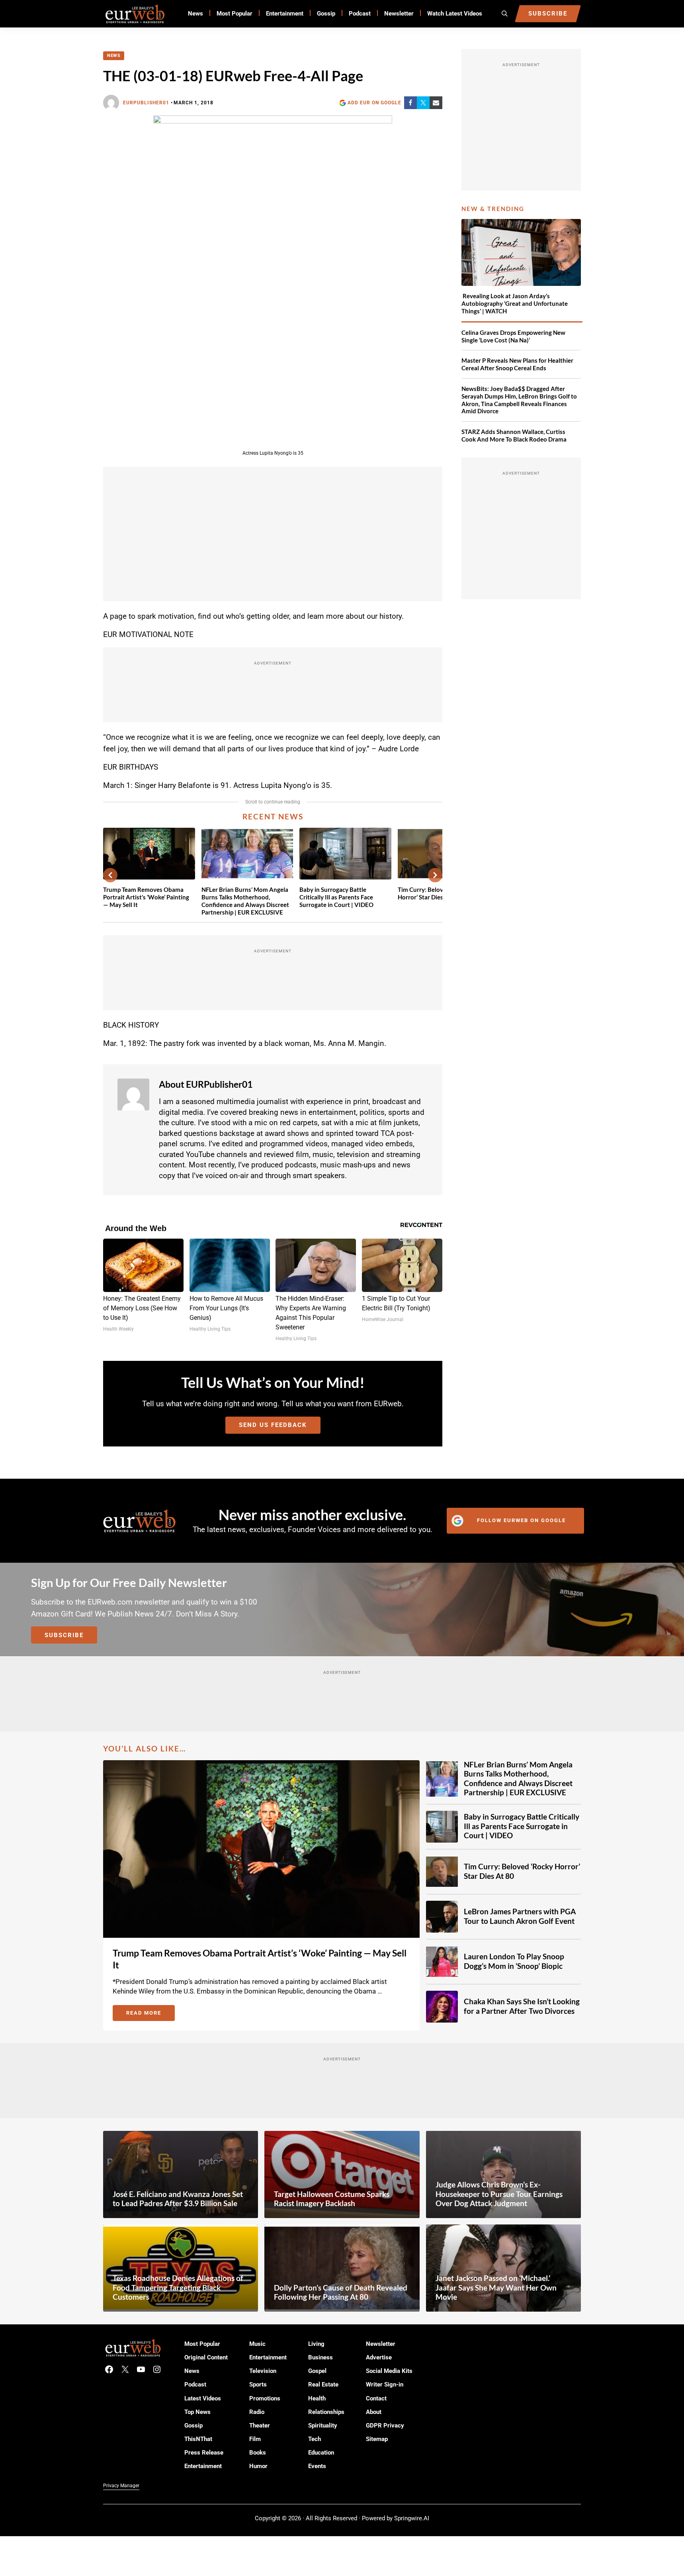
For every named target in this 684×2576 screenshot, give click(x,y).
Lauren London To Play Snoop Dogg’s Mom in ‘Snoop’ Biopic (514, 1961)
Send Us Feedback (273, 1425)
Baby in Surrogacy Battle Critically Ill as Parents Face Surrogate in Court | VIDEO (336, 897)
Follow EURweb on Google (521, 1520)
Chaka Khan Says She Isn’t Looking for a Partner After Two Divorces (522, 2006)
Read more (150, 2014)
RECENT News (273, 817)
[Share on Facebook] (410, 103)
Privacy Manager (121, 2486)
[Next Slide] (435, 875)
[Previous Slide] (110, 875)
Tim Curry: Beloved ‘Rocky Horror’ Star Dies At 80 (522, 1871)
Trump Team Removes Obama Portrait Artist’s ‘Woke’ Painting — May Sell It (146, 897)
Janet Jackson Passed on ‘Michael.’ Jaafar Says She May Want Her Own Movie (496, 2288)
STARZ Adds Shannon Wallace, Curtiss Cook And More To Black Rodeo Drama (514, 435)
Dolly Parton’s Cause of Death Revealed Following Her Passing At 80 (341, 2293)
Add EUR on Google (374, 103)
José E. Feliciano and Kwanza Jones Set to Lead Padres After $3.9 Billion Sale (178, 2199)
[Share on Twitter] (423, 103)
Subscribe (64, 1635)
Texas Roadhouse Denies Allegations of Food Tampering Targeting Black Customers (178, 2288)
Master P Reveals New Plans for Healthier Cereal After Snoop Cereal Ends (517, 364)
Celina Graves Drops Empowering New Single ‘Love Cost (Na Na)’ (513, 336)
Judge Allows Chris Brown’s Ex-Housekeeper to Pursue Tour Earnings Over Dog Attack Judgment (499, 2194)
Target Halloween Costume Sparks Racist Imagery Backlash (332, 2199)
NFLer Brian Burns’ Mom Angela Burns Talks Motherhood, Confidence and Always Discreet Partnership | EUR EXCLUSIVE (245, 901)
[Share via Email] (436, 103)
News (114, 56)
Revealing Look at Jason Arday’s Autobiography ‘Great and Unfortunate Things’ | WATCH (515, 303)
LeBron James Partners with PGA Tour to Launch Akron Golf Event (520, 1916)
